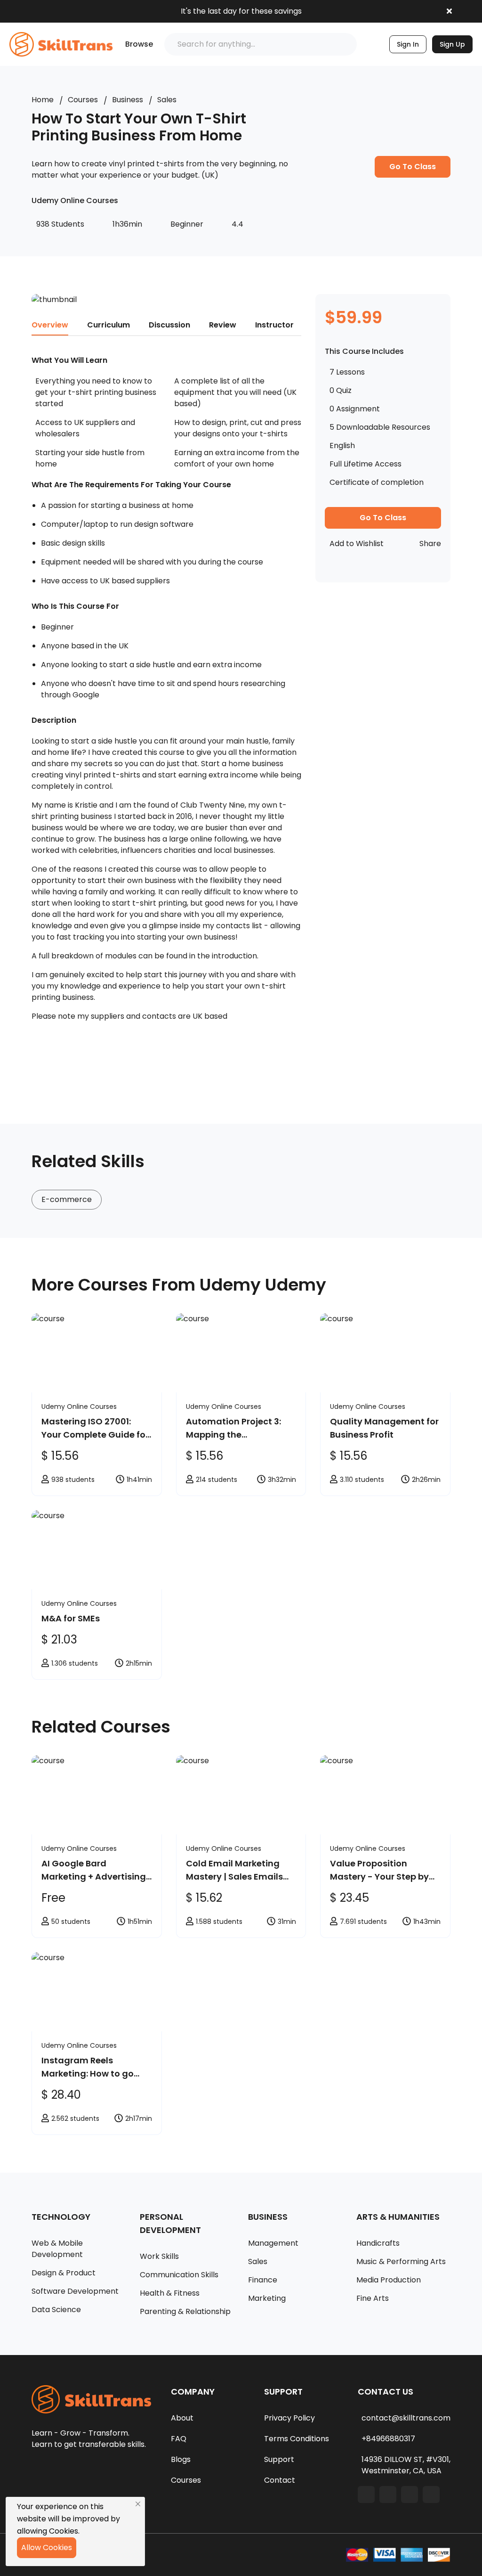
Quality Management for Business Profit (384, 1428)
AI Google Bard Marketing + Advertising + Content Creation (94, 1870)
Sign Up (452, 44)
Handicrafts (378, 2243)
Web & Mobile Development (57, 2249)
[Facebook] (366, 2494)
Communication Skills (179, 2275)
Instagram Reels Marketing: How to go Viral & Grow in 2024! (88, 2067)
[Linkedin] (388, 2494)
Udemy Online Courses (79, 1407)
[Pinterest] (431, 2494)
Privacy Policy (289, 2418)
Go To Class (413, 167)
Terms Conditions (297, 2439)
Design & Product (64, 2273)
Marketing (267, 2298)
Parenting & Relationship (185, 2311)
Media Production (389, 2280)
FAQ (179, 2439)
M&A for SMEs (71, 1618)
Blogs (181, 2459)
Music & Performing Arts (401, 2261)
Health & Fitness (170, 2293)
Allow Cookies (47, 2547)
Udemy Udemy (263, 1285)
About (182, 2418)
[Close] (138, 2504)
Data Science (56, 2310)
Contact (280, 2480)
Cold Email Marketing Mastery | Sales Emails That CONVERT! (234, 1870)
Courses (83, 100)
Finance (263, 2280)
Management (273, 2243)
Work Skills (159, 2256)
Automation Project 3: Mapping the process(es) (233, 1428)
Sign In (408, 44)
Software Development (75, 2291)
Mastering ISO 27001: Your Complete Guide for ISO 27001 (95, 1428)
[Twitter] (410, 2494)
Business (128, 100)
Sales (167, 100)
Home (43, 100)
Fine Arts (373, 2298)
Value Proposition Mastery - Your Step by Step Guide (379, 1870)
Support (279, 2459)
